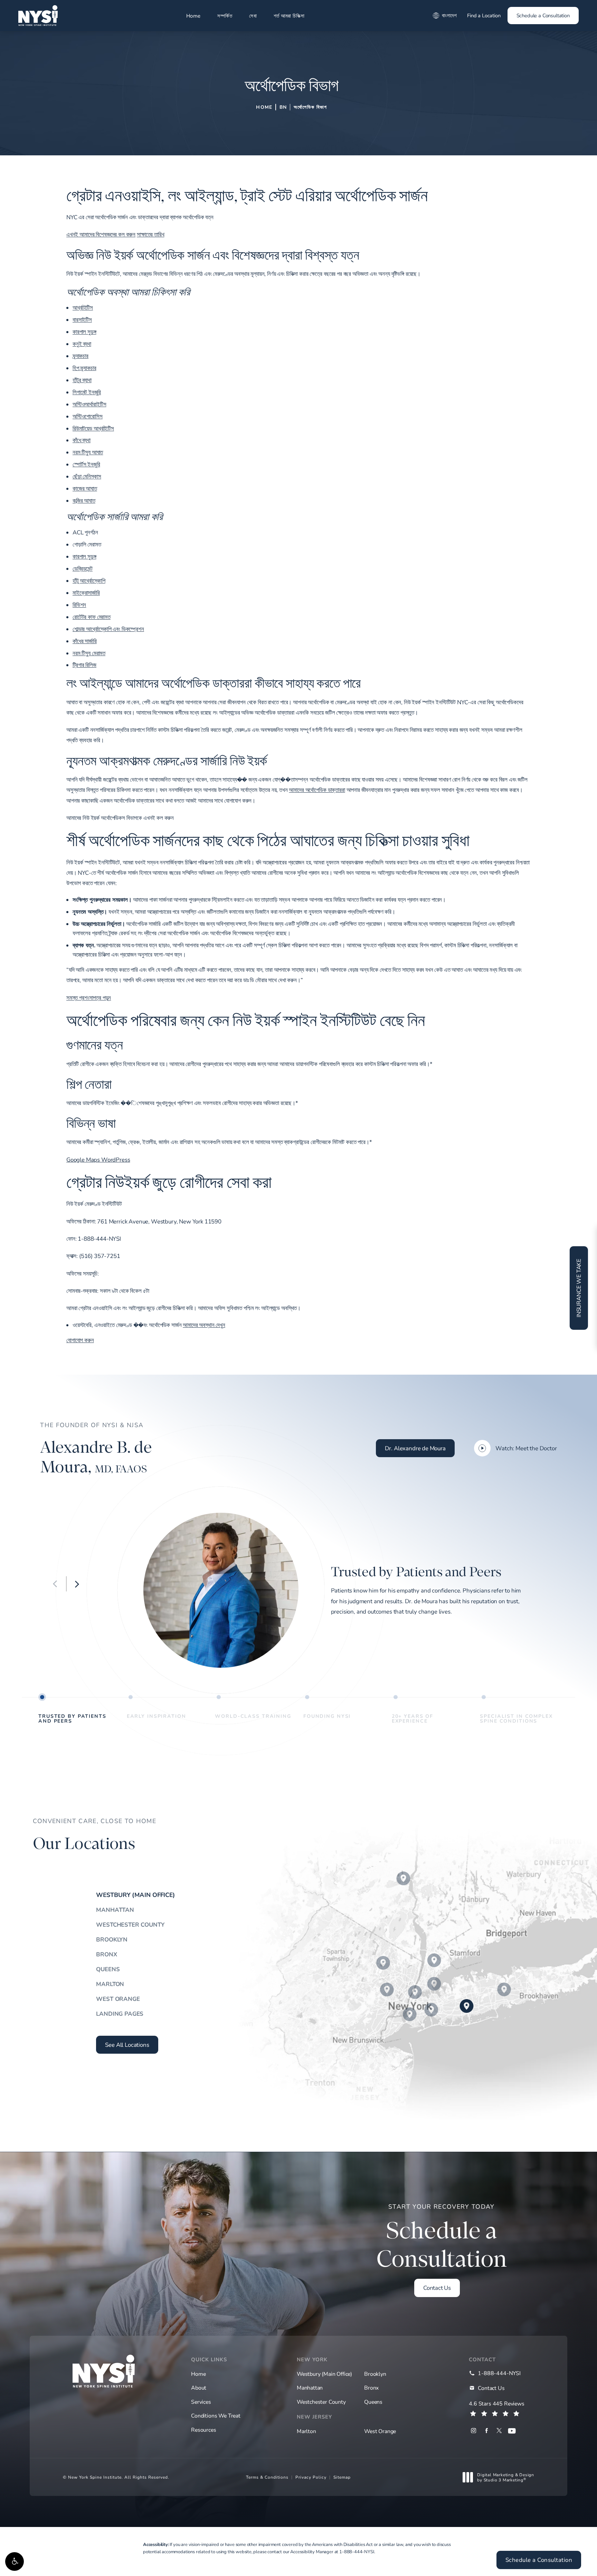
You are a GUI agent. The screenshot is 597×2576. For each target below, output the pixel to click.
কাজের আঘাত (85, 488)
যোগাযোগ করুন (80, 1340)
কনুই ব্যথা (82, 344)
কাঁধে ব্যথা (82, 440)
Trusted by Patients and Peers (72, 1718)
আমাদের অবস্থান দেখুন (204, 1325)
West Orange (118, 1999)
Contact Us (437, 2288)
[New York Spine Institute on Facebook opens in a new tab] (486, 2431)
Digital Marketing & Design (505, 2477)
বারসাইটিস (82, 319)
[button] (15, 2562)
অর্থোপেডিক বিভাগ (310, 107)
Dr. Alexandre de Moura (415, 1448)
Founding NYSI (327, 1716)
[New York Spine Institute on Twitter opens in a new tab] (499, 2431)
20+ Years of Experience (413, 1718)
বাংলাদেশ (449, 15)
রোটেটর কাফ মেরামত (92, 617)
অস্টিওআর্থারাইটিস (89, 404)
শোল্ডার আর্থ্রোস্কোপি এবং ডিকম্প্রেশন (108, 629)
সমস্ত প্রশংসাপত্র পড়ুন (89, 998)
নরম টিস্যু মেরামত (89, 653)
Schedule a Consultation (543, 15)
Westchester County (130, 1924)
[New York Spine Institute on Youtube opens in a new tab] (512, 2431)
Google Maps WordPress (98, 1159)
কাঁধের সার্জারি (85, 641)
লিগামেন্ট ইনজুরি (87, 392)
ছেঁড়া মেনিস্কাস (87, 476)
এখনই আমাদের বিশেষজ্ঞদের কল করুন (101, 234)
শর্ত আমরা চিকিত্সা (289, 16)
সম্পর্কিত (225, 16)
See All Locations (127, 2045)
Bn (283, 107)
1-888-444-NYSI (357, 2551)
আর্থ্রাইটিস (83, 307)
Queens (108, 1969)
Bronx (106, 1954)
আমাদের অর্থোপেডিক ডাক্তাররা (317, 790)
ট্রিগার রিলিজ (84, 665)
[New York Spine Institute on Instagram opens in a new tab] (473, 2431)
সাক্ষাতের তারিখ (151, 234)
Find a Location (484, 15)
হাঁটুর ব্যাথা (82, 380)
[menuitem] (473, 2431)
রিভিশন (79, 605)
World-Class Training (253, 1716)
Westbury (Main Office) (135, 1895)
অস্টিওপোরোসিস (88, 416)
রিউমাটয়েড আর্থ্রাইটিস (93, 428)
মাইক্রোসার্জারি (86, 593)
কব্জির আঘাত (84, 500)
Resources (203, 2430)
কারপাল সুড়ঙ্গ (84, 332)
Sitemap (342, 2477)
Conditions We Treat (216, 2416)
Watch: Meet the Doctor (526, 1448)
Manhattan (115, 1910)
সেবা (253, 16)
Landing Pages (120, 2013)
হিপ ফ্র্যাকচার (84, 368)
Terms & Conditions (267, 2477)
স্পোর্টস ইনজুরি (86, 464)
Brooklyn (112, 1939)
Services (201, 2402)
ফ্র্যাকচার (80, 356)
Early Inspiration (157, 1716)
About (199, 2388)
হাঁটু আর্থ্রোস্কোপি (89, 580)
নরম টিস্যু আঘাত (88, 452)
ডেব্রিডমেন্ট (83, 568)
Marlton (110, 1984)
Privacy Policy (311, 2477)
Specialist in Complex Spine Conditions (516, 1718)
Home (193, 16)
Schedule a (442, 2237)
